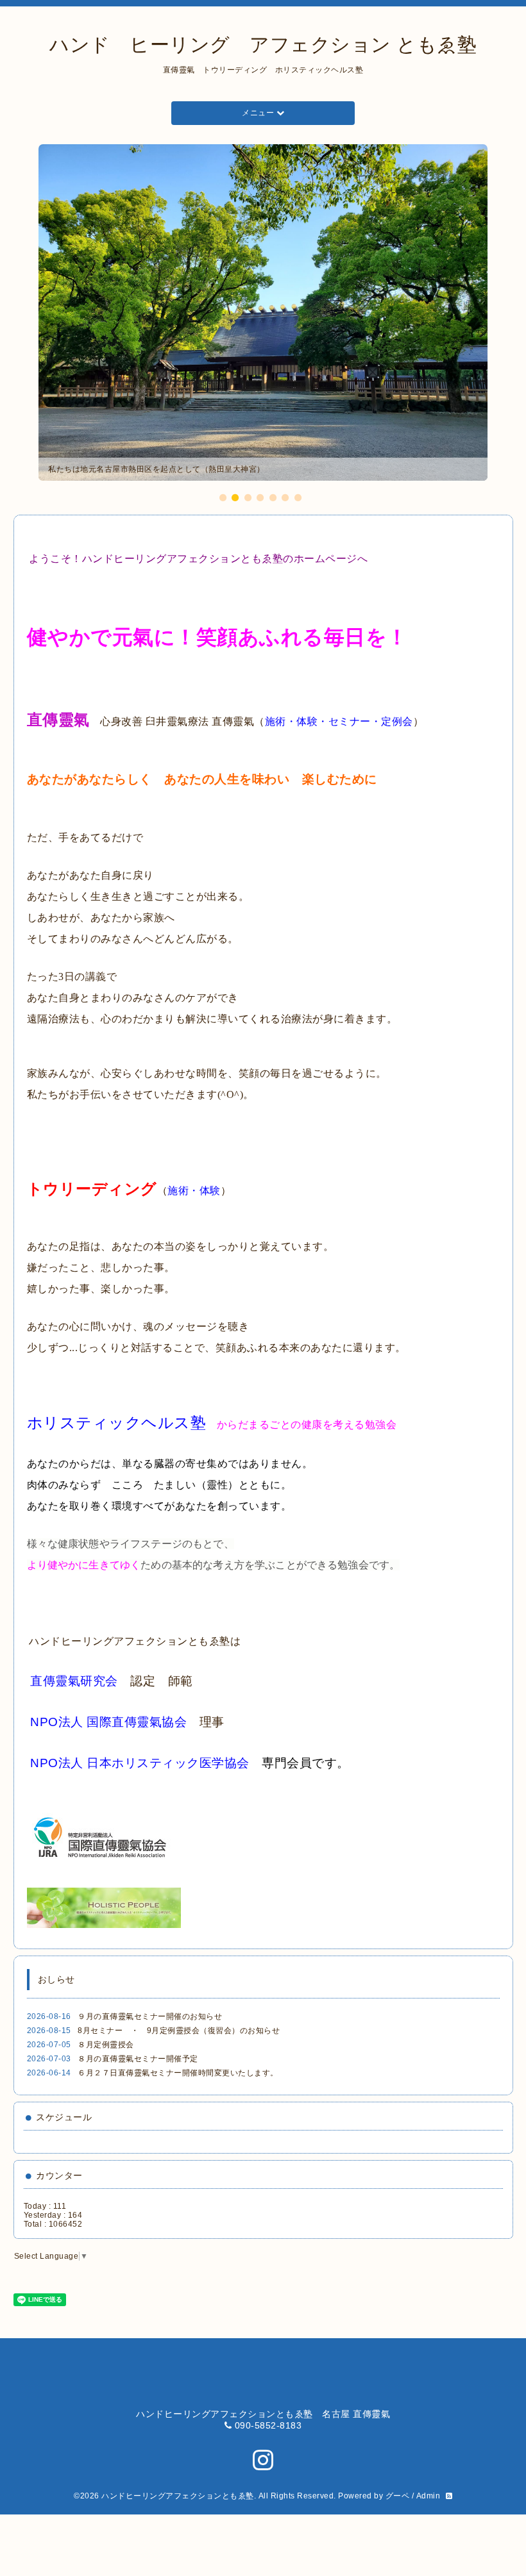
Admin (428, 2496)
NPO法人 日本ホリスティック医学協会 (140, 1763)
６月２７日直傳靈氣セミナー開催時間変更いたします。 (178, 2073)
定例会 (397, 721)
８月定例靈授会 (106, 2045)
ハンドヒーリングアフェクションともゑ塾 (178, 2496)
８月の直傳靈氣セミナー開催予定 (138, 2059)
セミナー (350, 721)
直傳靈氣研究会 (74, 1681)
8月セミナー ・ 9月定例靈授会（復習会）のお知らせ (179, 2031)
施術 (276, 721)
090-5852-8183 (268, 2425)
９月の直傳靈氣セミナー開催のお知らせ (150, 2016)
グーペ (398, 2496)
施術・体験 (194, 1191)
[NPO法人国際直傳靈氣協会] (29, 1722)
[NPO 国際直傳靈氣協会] (99, 1838)
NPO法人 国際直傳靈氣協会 (108, 1722)
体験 (307, 721)
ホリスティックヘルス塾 (117, 1423)
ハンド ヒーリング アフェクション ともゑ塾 (263, 45)
